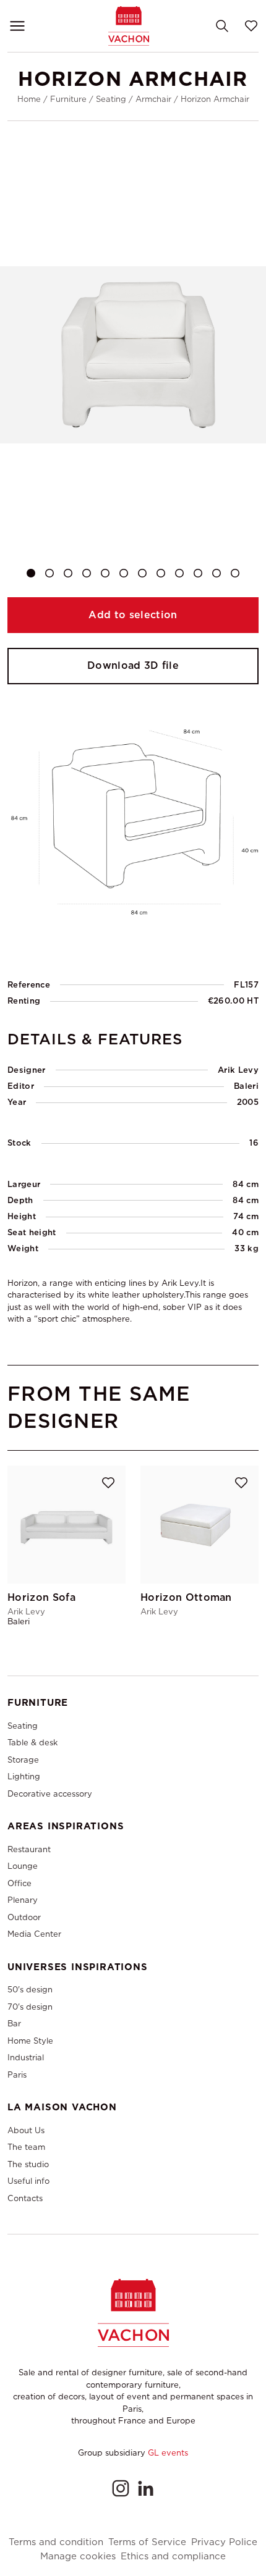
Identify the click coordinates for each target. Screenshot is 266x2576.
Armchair (153, 99)
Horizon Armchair (215, 99)
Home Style (30, 2041)
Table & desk (32, 1743)
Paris (17, 2075)
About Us (26, 2130)
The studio (28, 2164)
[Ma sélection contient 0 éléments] (251, 26)
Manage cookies (78, 2557)
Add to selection (133, 615)
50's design (30, 1990)
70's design (30, 2007)
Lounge (23, 1866)
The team (26, 2147)
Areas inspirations (66, 1826)
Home (29, 99)
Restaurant (29, 1849)
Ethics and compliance (173, 2557)
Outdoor (24, 1917)
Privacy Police (224, 2542)
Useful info (28, 2181)
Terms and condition (56, 2542)
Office (19, 1883)
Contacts (25, 2198)
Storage (23, 1760)
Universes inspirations (78, 1967)
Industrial (26, 2058)
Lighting (24, 1777)
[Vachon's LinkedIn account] (145, 2488)
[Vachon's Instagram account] (121, 2488)
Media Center (34, 1934)
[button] (31, 573)
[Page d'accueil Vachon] (129, 26)
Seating (111, 99)
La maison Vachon (62, 2107)
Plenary (23, 1900)
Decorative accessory (50, 1794)
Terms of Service (147, 2542)
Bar (14, 2024)
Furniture (68, 99)
